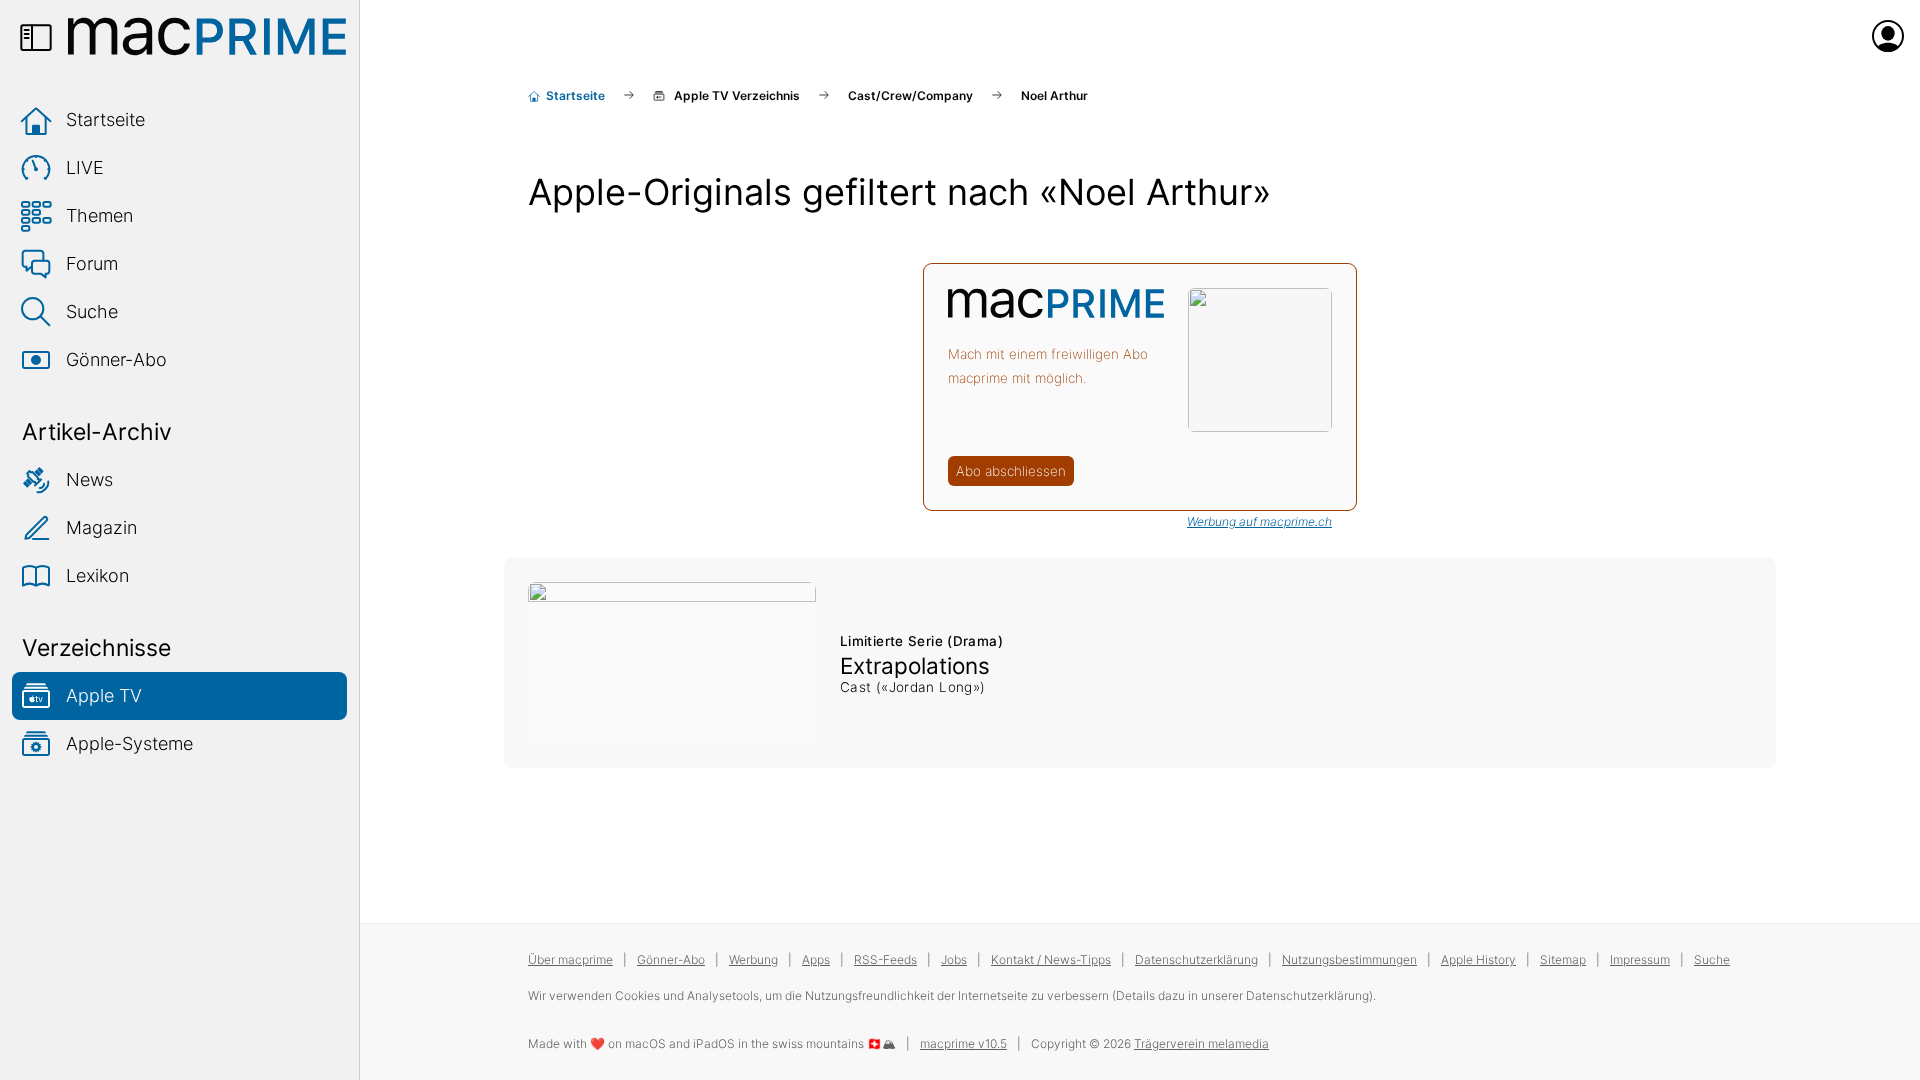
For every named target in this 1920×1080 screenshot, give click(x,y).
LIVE (85, 167)
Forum (92, 263)
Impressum (1640, 959)
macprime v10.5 (963, 1043)
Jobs (954, 959)
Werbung (753, 959)
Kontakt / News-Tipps (1051, 959)
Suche (92, 311)
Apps (816, 959)
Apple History (1478, 959)
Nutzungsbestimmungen (1349, 959)
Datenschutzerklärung (1196, 959)
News (89, 479)
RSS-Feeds (885, 959)
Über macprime (570, 959)
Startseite (105, 119)
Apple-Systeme (129, 743)
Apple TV (104, 695)
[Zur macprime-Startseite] (207, 36)
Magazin (101, 527)
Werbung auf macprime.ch (1259, 521)
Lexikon (97, 575)
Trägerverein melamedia (1201, 1043)
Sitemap (1563, 959)
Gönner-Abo (116, 359)
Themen (99, 215)
